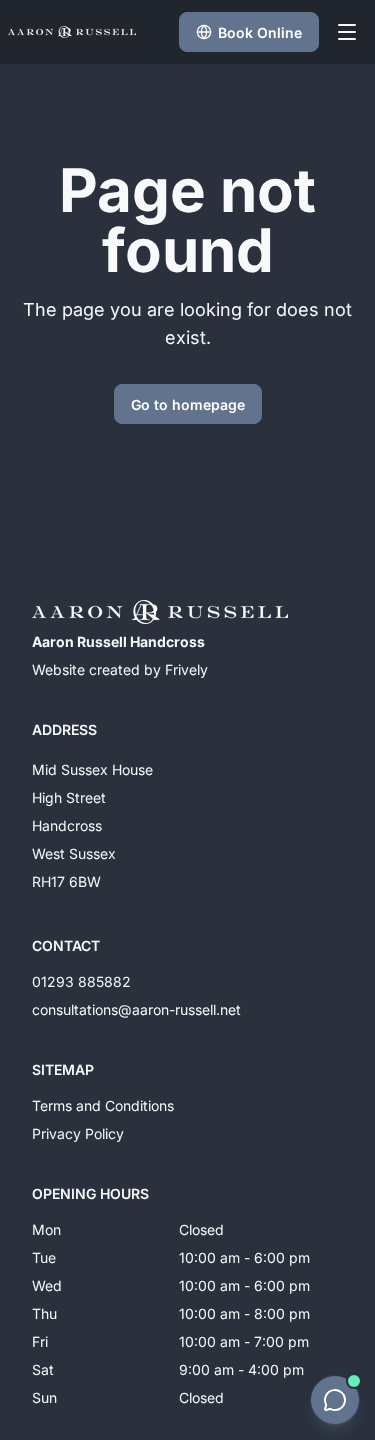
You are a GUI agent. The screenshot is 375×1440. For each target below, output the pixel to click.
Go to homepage (188, 404)
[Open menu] (347, 32)
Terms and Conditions (103, 1105)
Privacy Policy (78, 1133)
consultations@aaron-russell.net (136, 1009)
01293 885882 (81, 981)
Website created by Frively (120, 669)
